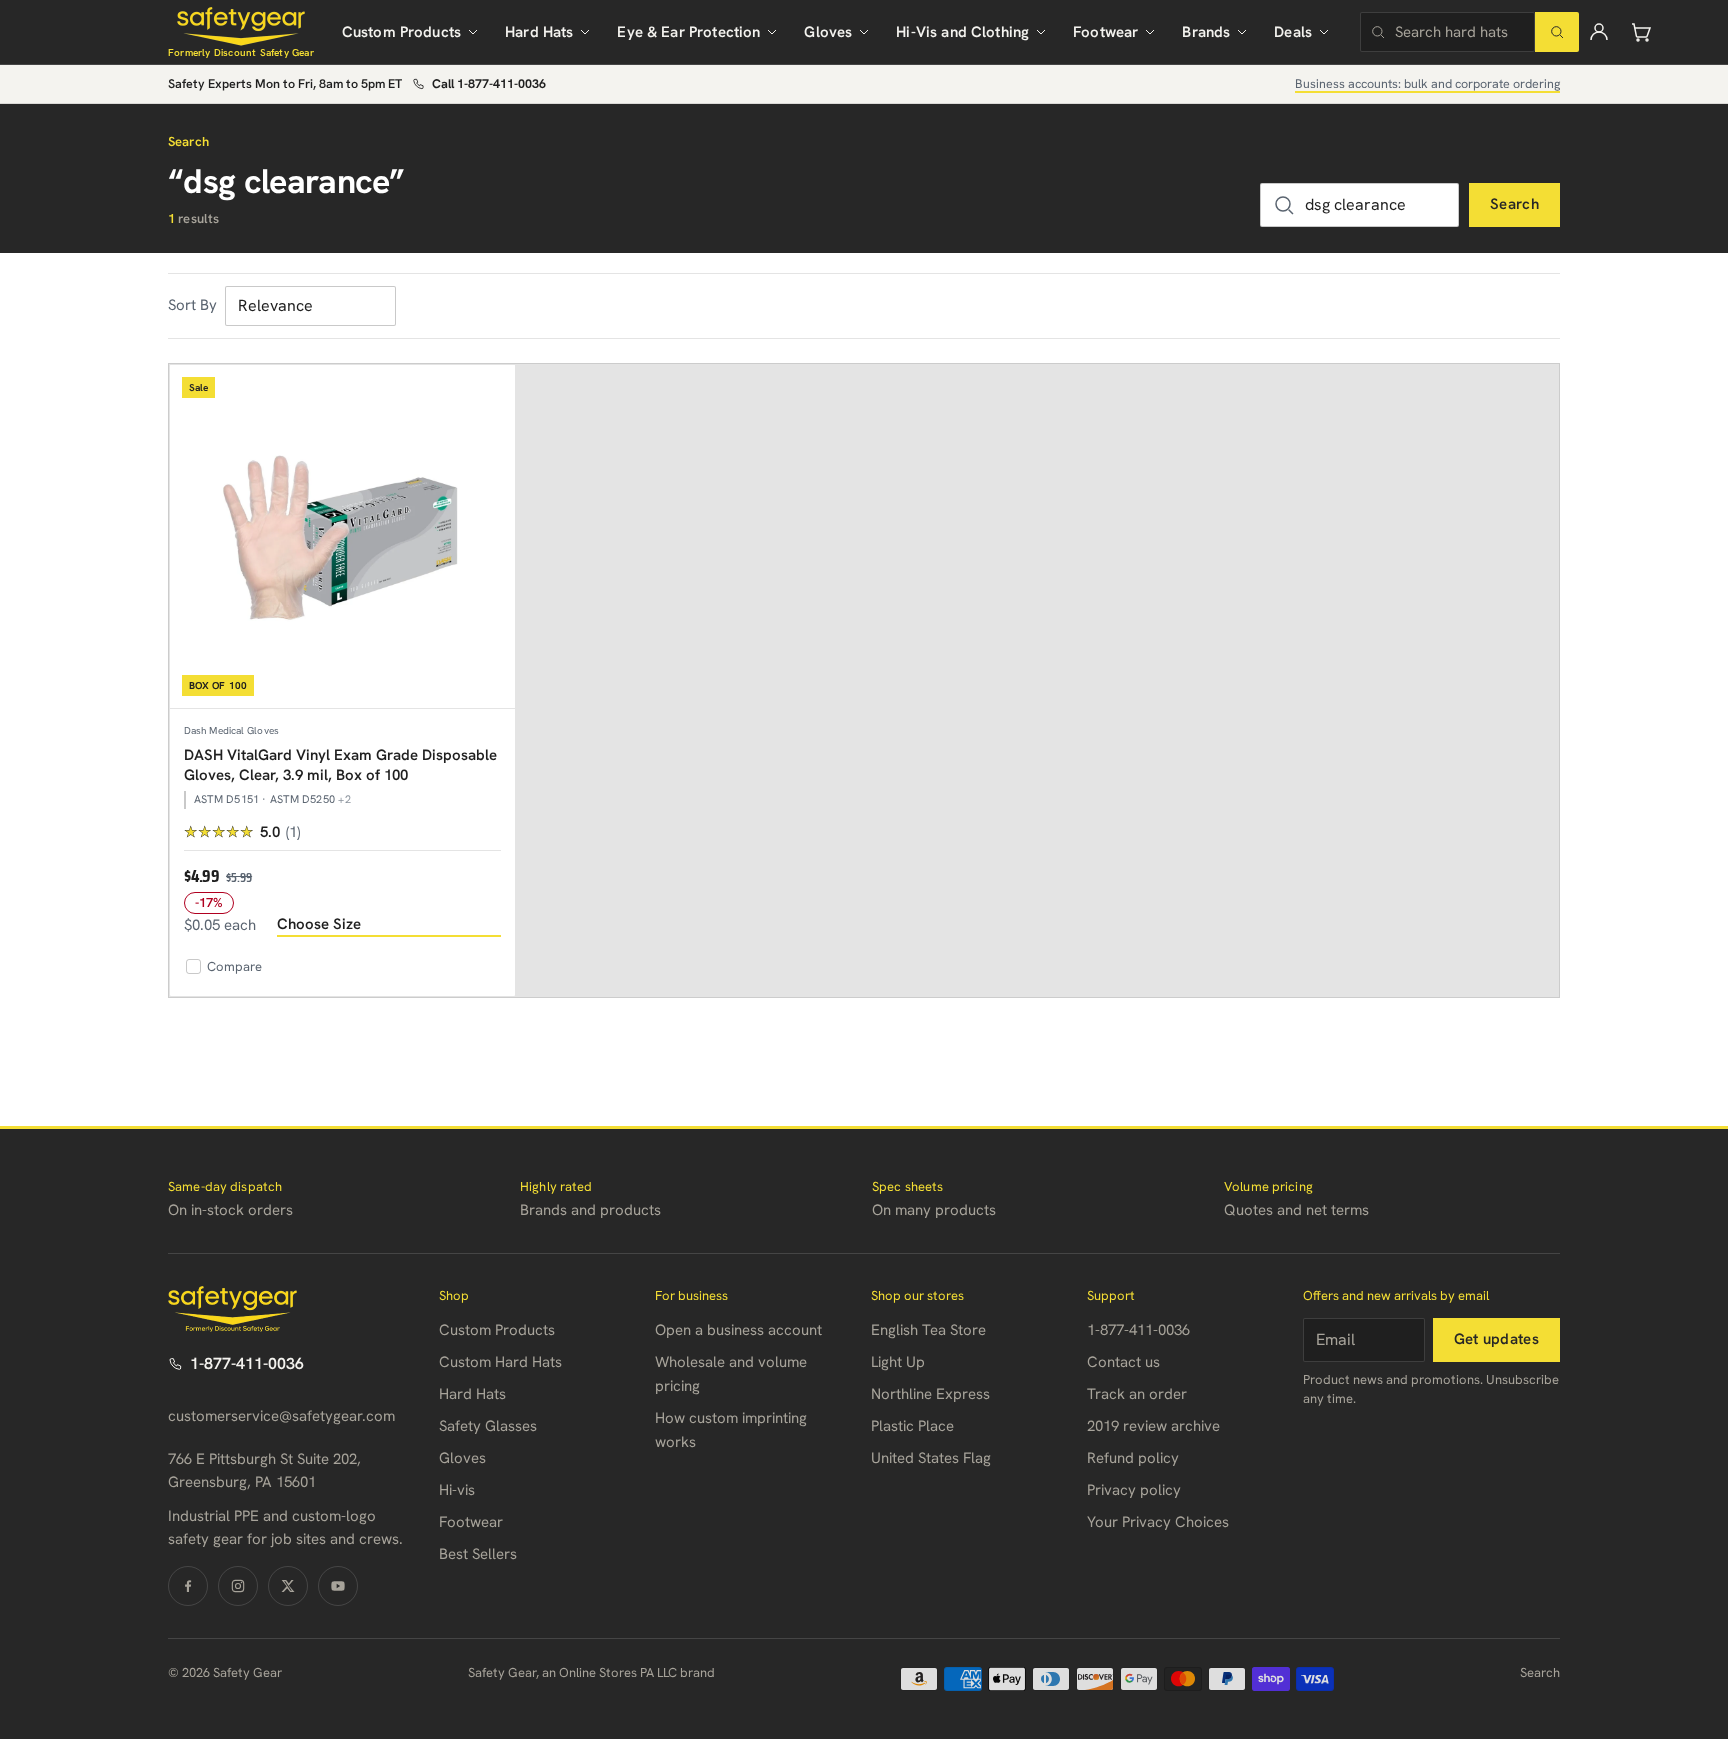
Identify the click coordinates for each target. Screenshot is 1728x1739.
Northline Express (930, 1394)
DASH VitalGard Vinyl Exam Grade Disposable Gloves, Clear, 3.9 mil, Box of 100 (340, 765)
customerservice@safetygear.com (281, 1416)
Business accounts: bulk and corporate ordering (1427, 83)
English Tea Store (928, 1330)
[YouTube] (338, 1586)
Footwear (1105, 32)
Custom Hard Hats (500, 1362)
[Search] (1557, 32)
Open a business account (738, 1330)
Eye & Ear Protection (688, 32)
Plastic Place (912, 1426)
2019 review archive (1153, 1426)
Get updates (1496, 1339)
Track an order (1137, 1394)
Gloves (828, 32)
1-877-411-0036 (247, 1363)
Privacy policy (1134, 1490)
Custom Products (401, 32)
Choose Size (319, 924)
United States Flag (931, 1458)
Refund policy (1133, 1458)
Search (1514, 204)
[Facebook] (188, 1586)
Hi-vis (457, 1490)
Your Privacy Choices (1158, 1522)
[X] (288, 1586)
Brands (1206, 32)
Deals (1293, 32)
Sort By (192, 305)
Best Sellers (478, 1554)
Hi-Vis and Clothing (962, 32)
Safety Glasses (488, 1426)
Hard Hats (539, 32)
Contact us (1123, 1362)
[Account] (1599, 32)
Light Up (898, 1362)
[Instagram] (238, 1586)
